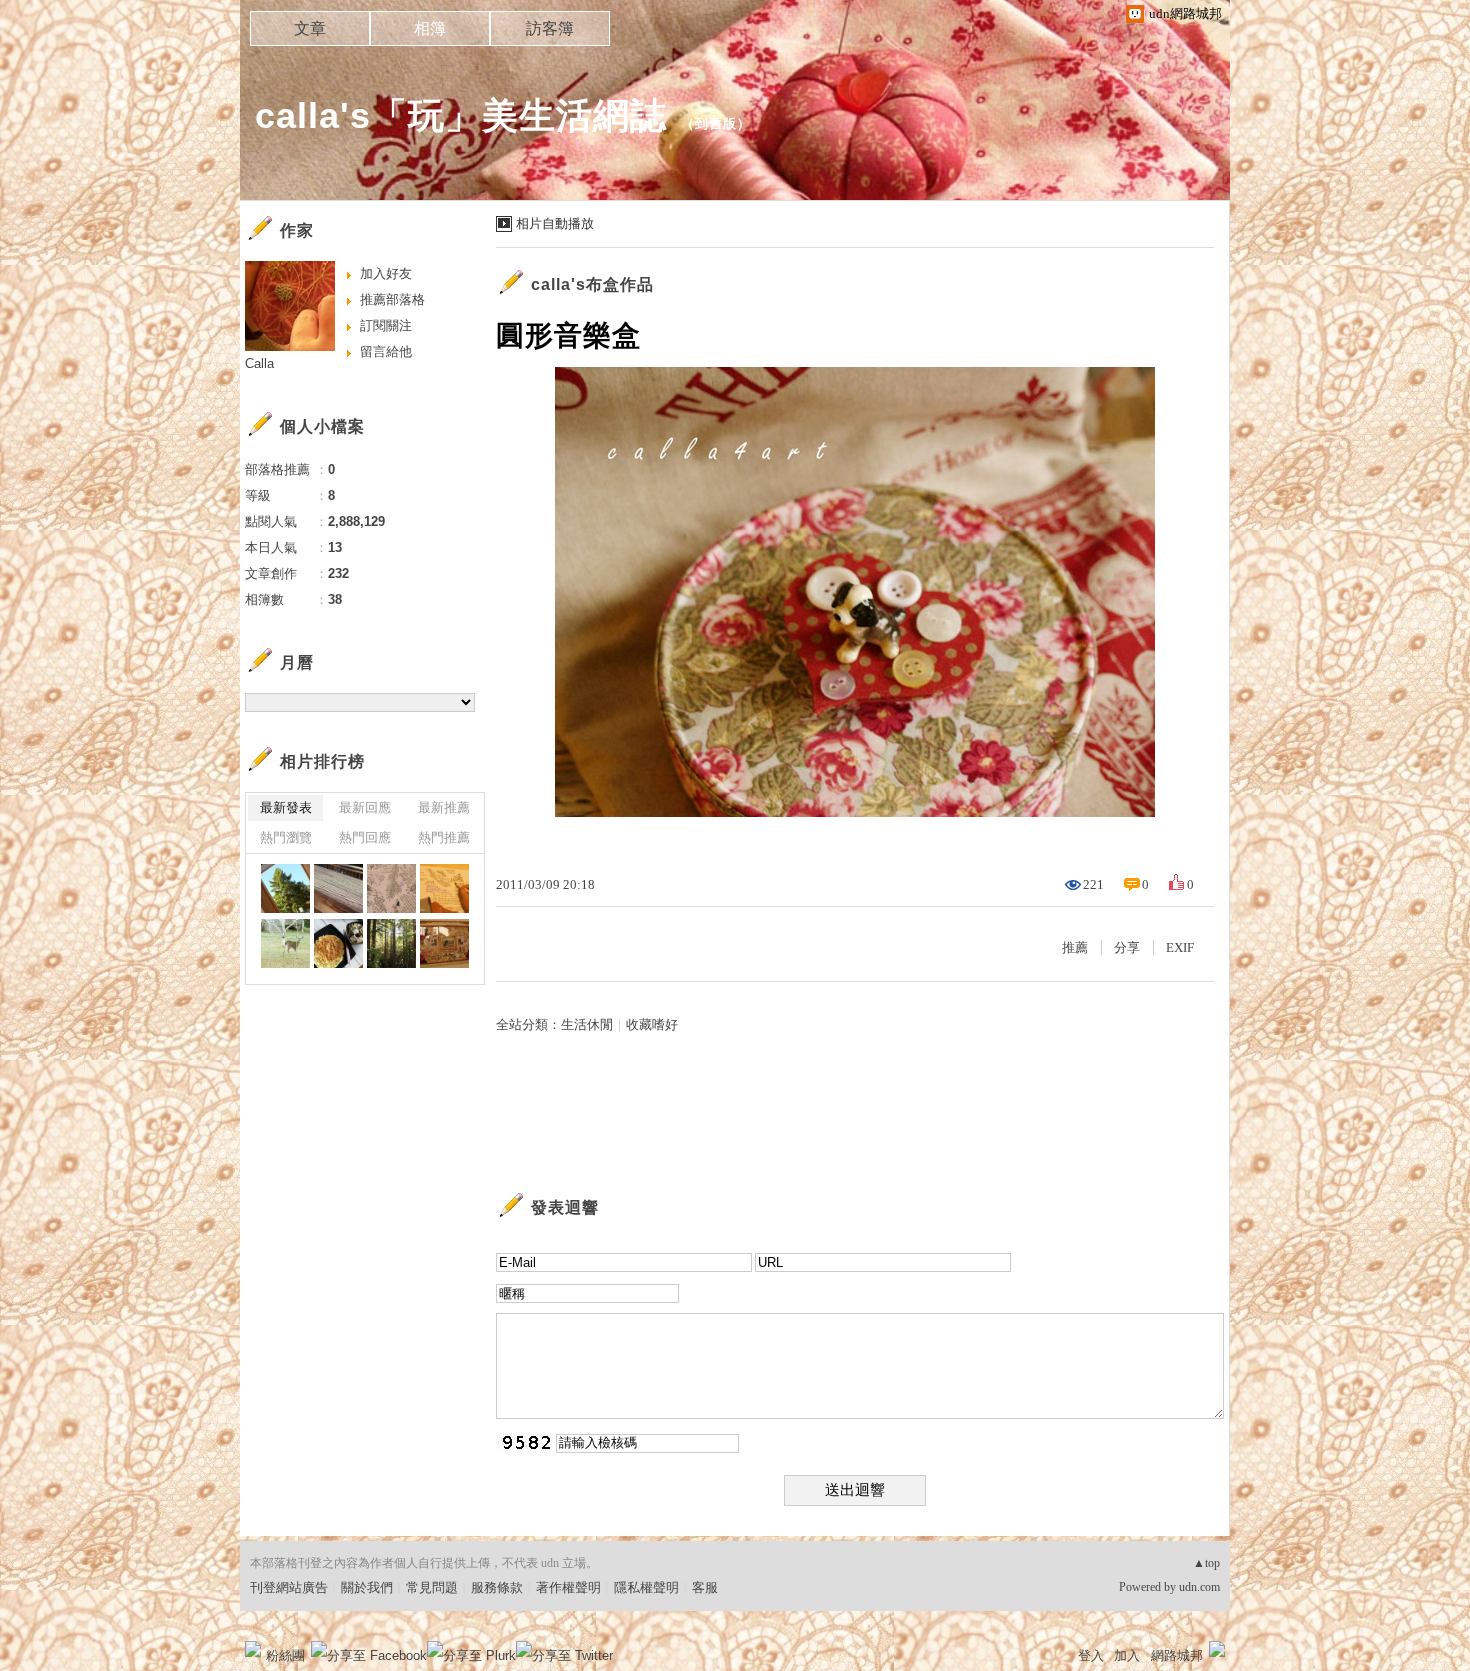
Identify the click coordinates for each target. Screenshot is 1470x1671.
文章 (310, 28)
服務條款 (497, 1587)
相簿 (430, 28)
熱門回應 (365, 837)
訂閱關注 (386, 325)
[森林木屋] (285, 888)
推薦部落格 (392, 299)
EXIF (1180, 947)
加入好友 (386, 273)
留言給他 (386, 351)
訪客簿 (550, 28)
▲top (1206, 1563)
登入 (1091, 1655)
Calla (259, 363)
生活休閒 (587, 1024)
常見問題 (432, 1587)
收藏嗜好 (652, 1024)
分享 (1127, 947)
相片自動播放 (555, 223)
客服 (705, 1587)
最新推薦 (444, 807)
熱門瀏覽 (286, 837)
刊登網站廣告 (289, 1587)
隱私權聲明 (646, 1587)
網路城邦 (1177, 1655)
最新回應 (365, 807)
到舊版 (716, 123)
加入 (1127, 1655)
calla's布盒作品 (592, 284)
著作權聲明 (568, 1587)
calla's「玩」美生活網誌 (461, 115)
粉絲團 (285, 1655)
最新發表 (286, 807)
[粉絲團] (253, 1649)
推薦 (1075, 947)
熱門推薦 (444, 837)
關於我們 (367, 1587)
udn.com (1199, 1587)
